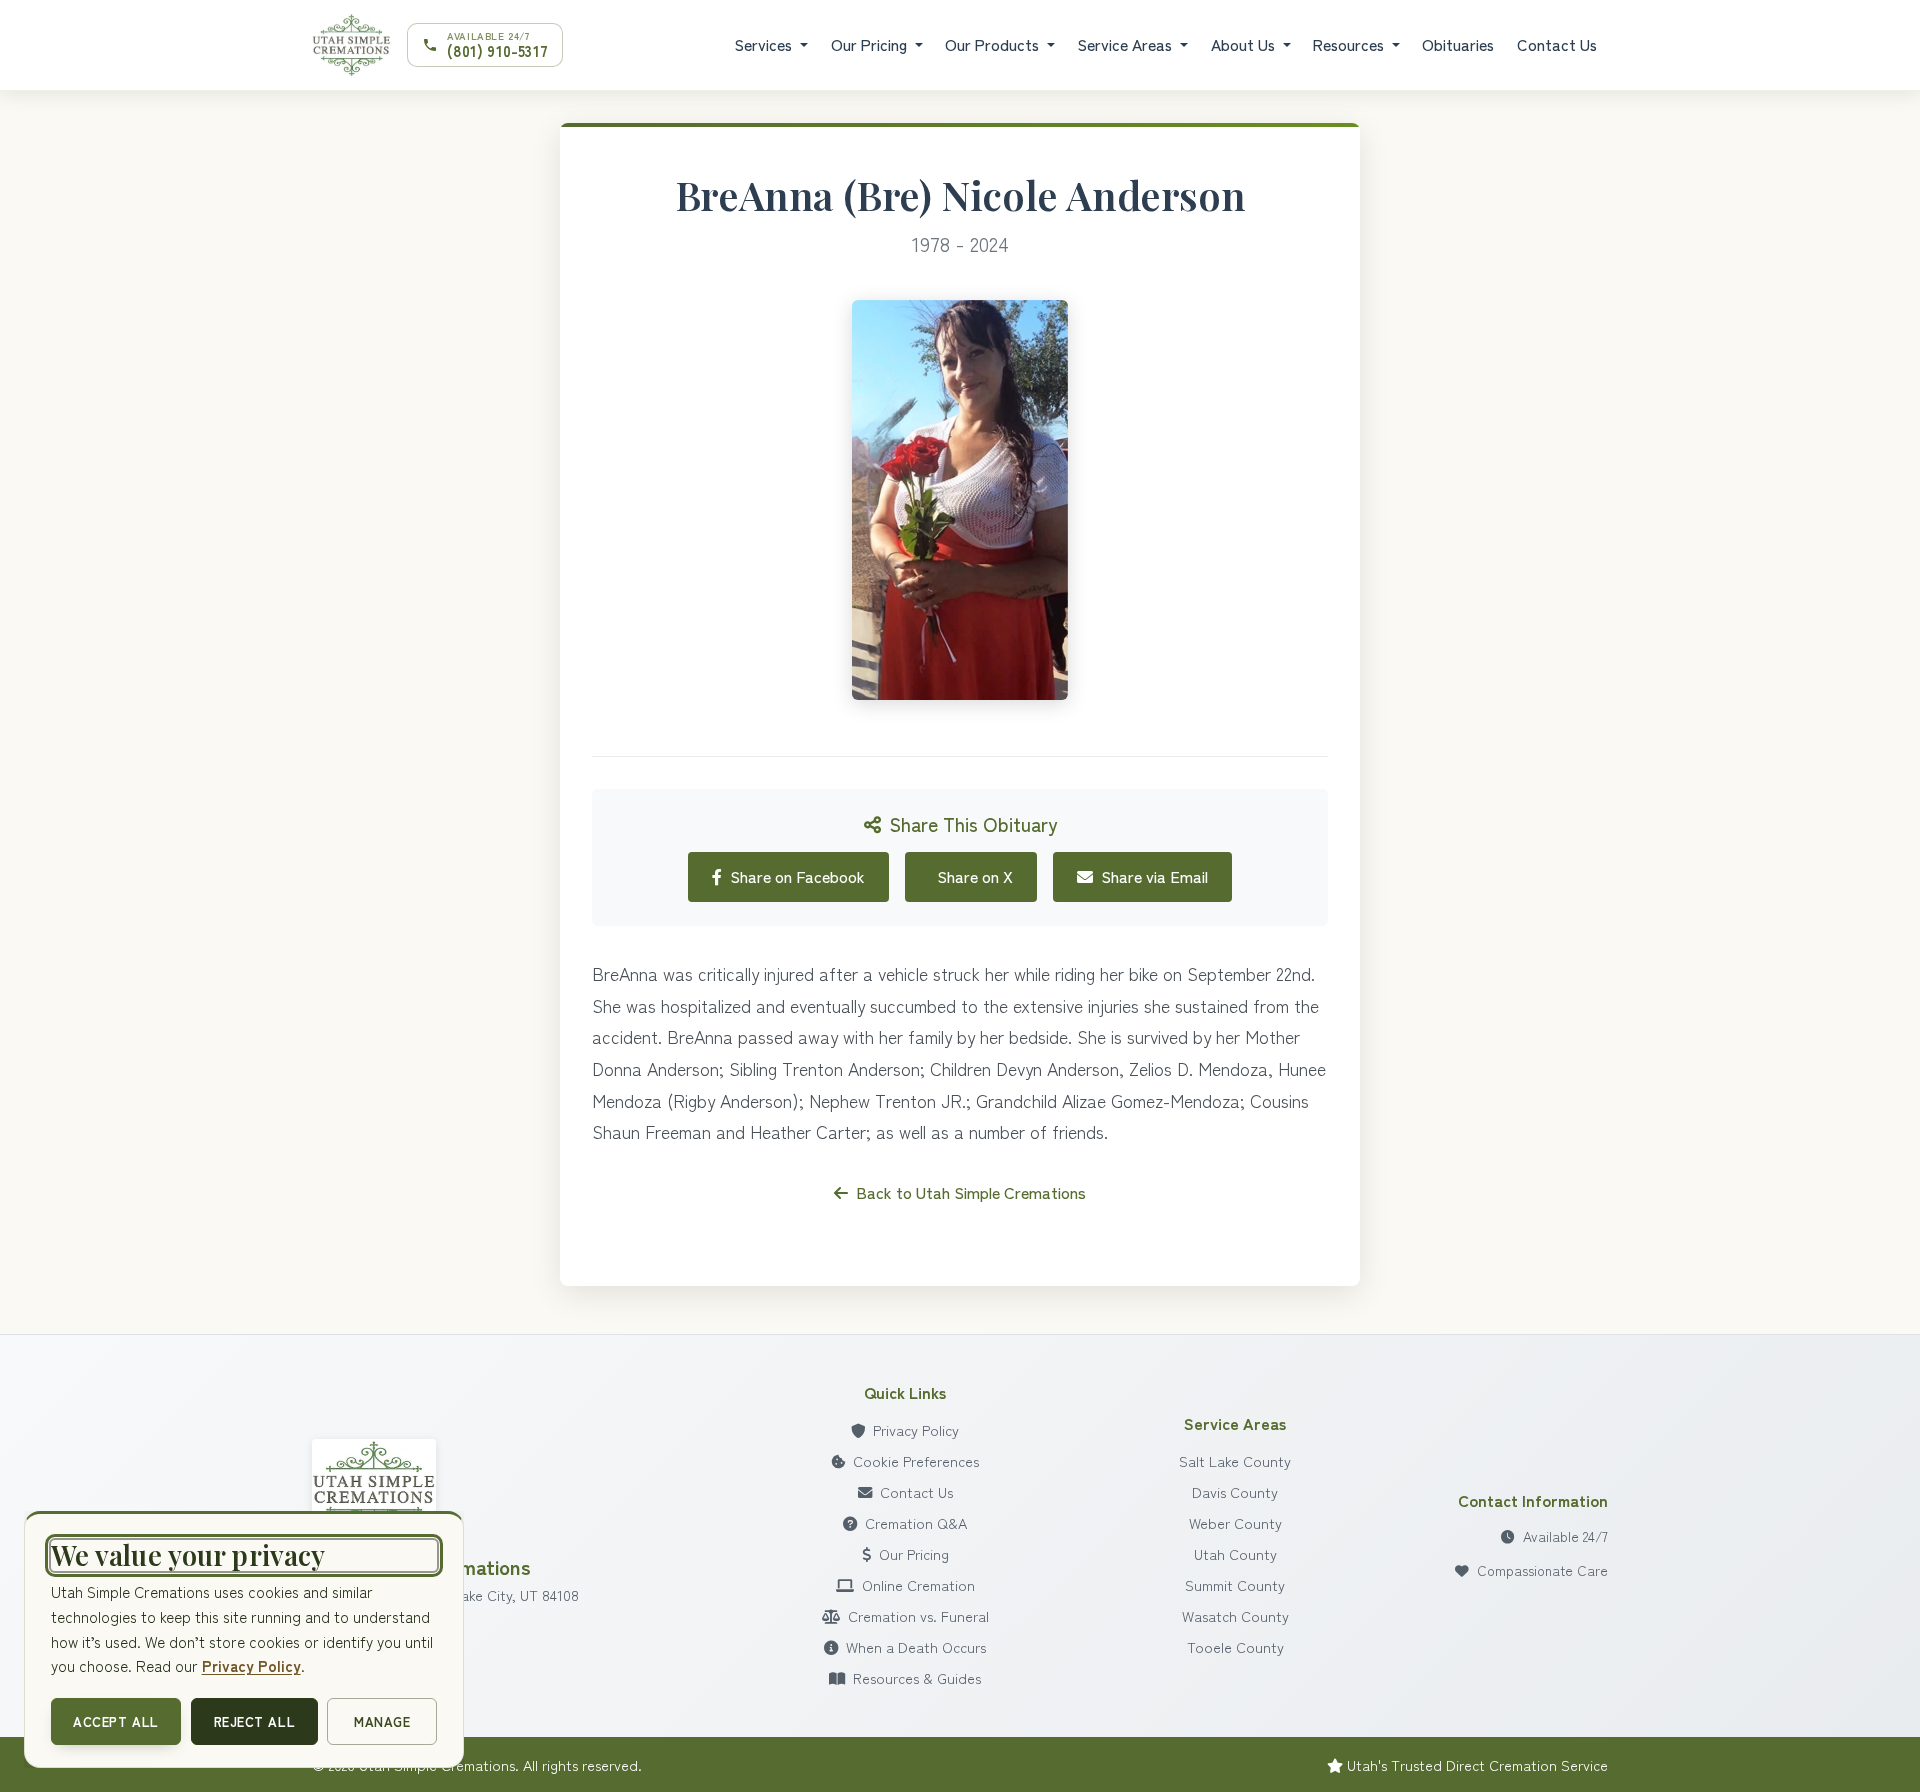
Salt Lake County (1235, 1460)
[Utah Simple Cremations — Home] (351, 45)
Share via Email (1154, 876)
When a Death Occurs (916, 1646)
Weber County (1235, 1522)
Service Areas (1126, 44)
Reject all (254, 1721)
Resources (1350, 44)
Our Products (994, 44)
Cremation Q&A (916, 1522)
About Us (1245, 44)
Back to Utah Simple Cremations (971, 1192)
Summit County (1235, 1584)
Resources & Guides (917, 1677)
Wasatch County (1235, 1615)
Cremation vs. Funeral (918, 1615)
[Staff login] (374, 1486)
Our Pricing (871, 44)
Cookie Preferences (916, 1460)
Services (765, 44)
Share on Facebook (797, 876)
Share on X (975, 876)
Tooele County (1235, 1646)
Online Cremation (918, 1584)
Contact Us (1557, 44)
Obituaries (1458, 44)
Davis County (1235, 1491)
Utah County (1235, 1553)
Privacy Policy (916, 1429)
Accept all (115, 1721)
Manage (382, 1721)
